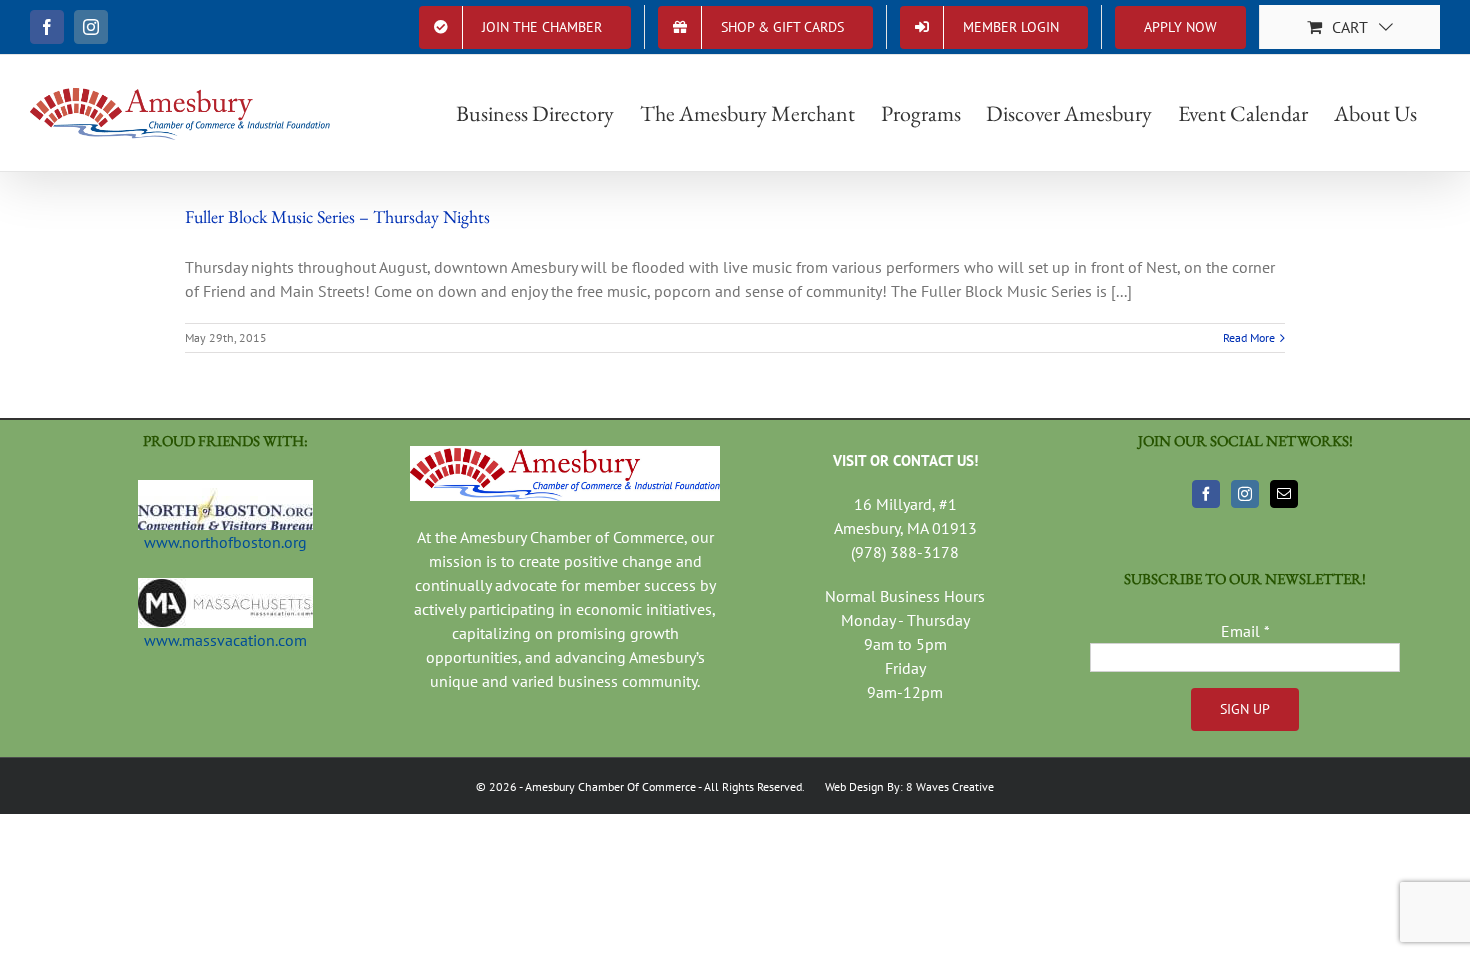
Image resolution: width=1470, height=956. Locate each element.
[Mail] (1284, 494)
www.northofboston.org (225, 542)
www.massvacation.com (225, 640)
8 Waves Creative (950, 786)
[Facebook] (1206, 494)
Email (1245, 631)
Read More (1249, 337)
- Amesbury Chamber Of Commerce (606, 786)
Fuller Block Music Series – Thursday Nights (337, 216)
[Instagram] (1245, 494)
